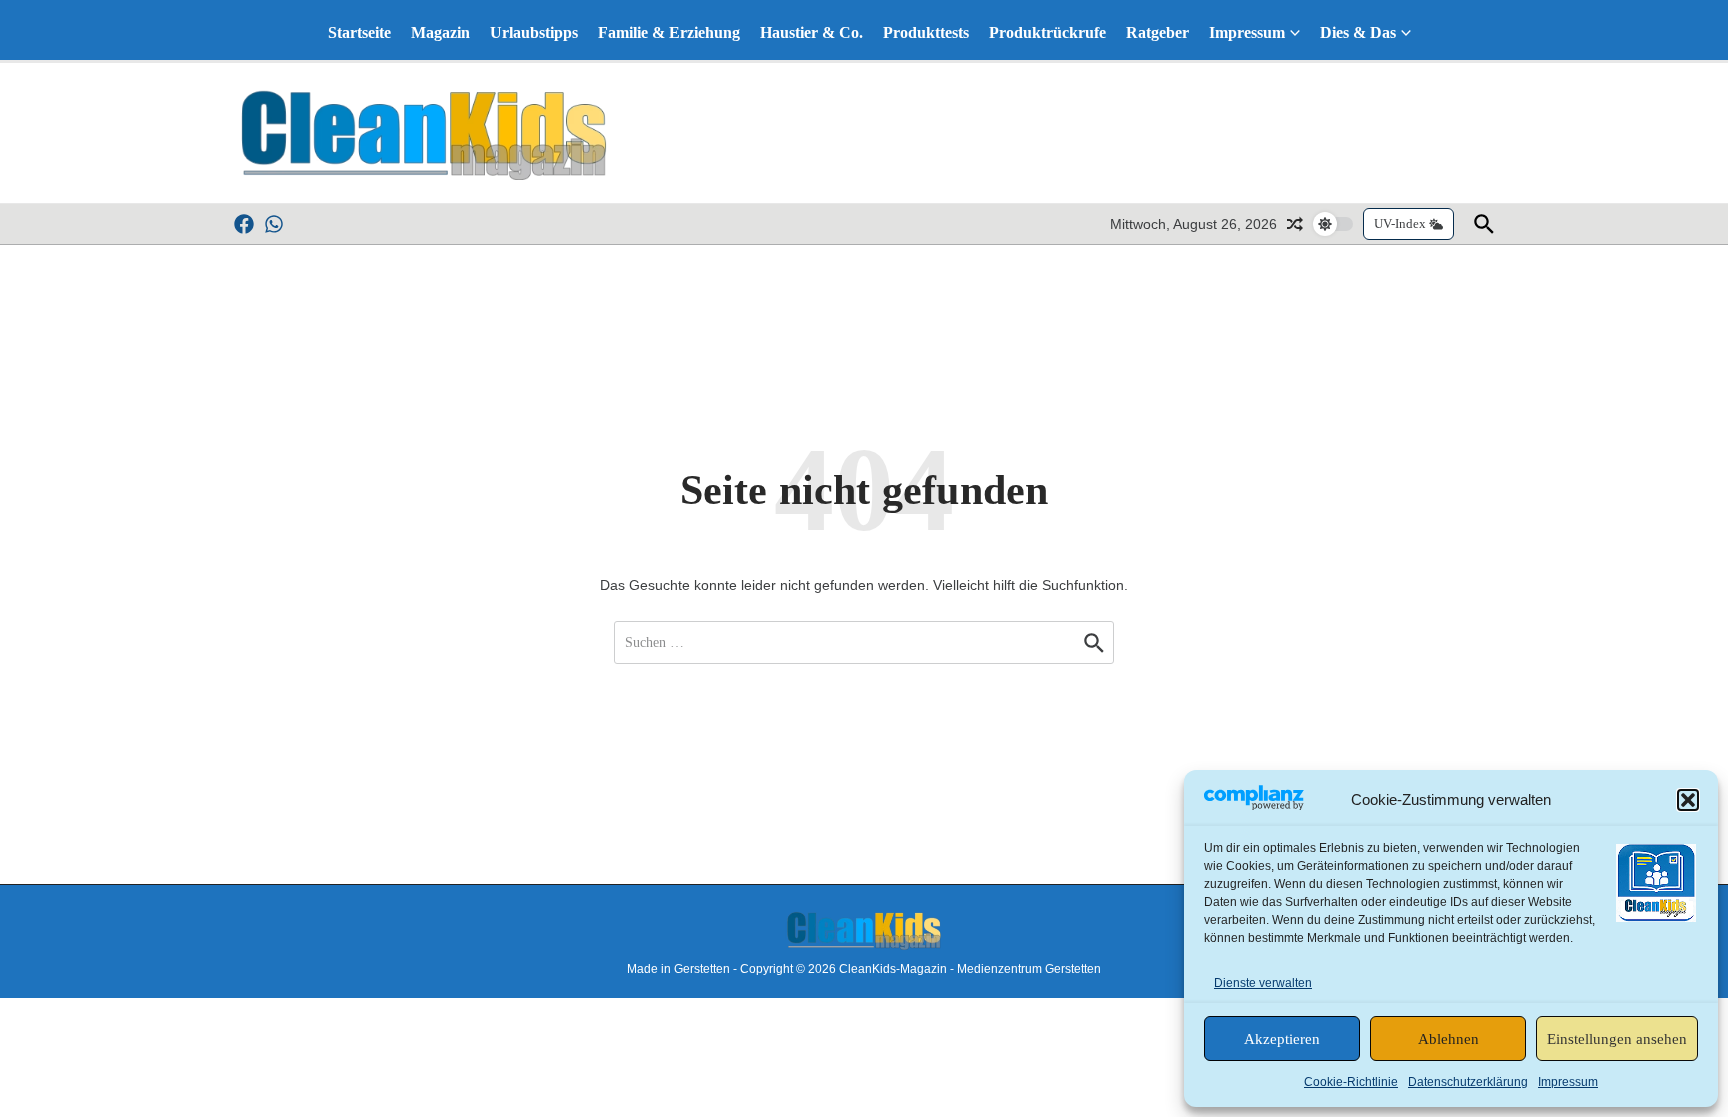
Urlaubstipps (534, 32)
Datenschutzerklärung (1468, 1082)
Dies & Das (1358, 32)
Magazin (440, 32)
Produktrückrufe (1047, 32)
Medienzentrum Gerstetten (1029, 969)
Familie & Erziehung (669, 32)
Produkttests (926, 32)
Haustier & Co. (811, 32)
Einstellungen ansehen (1617, 1039)
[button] (1688, 800)
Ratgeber (1157, 32)
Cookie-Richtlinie (1351, 1082)
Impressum (1568, 1082)
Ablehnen (1448, 1039)
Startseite (359, 32)
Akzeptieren (1282, 1039)
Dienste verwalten (1263, 983)
